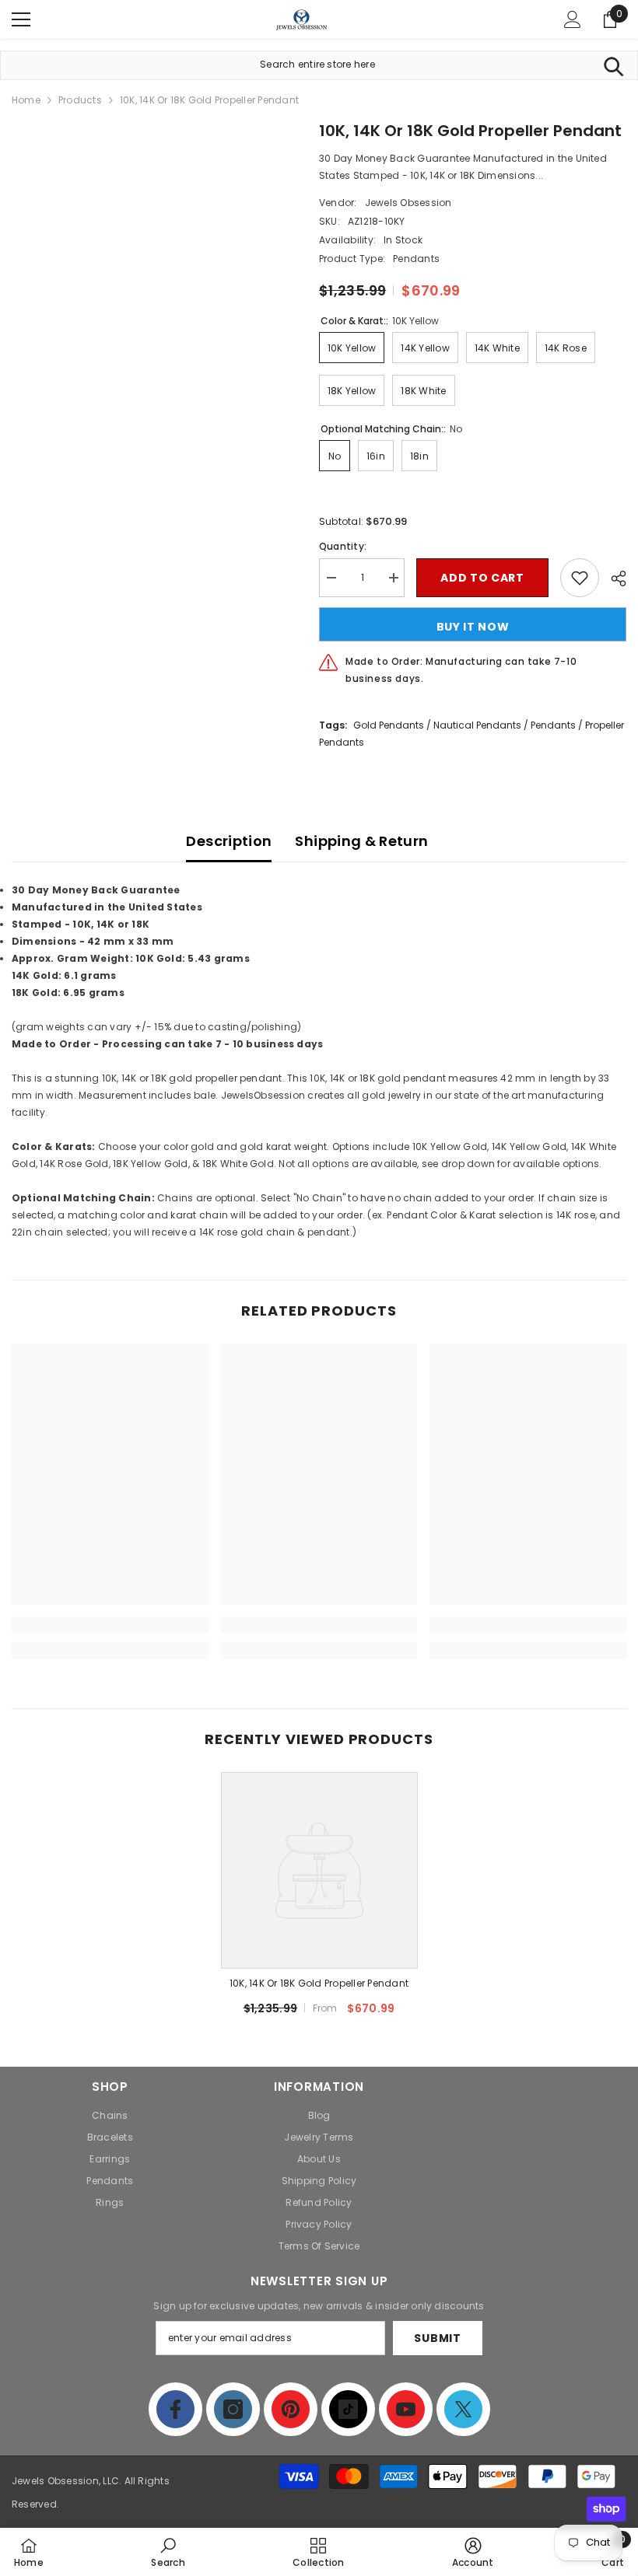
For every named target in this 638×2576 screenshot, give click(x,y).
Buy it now (473, 627)
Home (26, 100)
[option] (319, 1900)
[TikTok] (348, 2409)
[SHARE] (613, 578)
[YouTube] (406, 2409)
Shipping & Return (361, 841)
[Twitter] (463, 2409)
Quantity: (343, 546)
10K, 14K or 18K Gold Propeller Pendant (319, 1983)
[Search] (613, 65)
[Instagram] (233, 2409)
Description (229, 841)
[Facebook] (175, 2409)
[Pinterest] (291, 2409)
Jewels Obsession (408, 203)
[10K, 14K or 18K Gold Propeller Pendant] (319, 1870)
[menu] (21, 19)
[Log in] (573, 19)
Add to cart (482, 578)
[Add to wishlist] (580, 578)
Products (80, 100)
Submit (437, 2338)
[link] (110, 1625)
